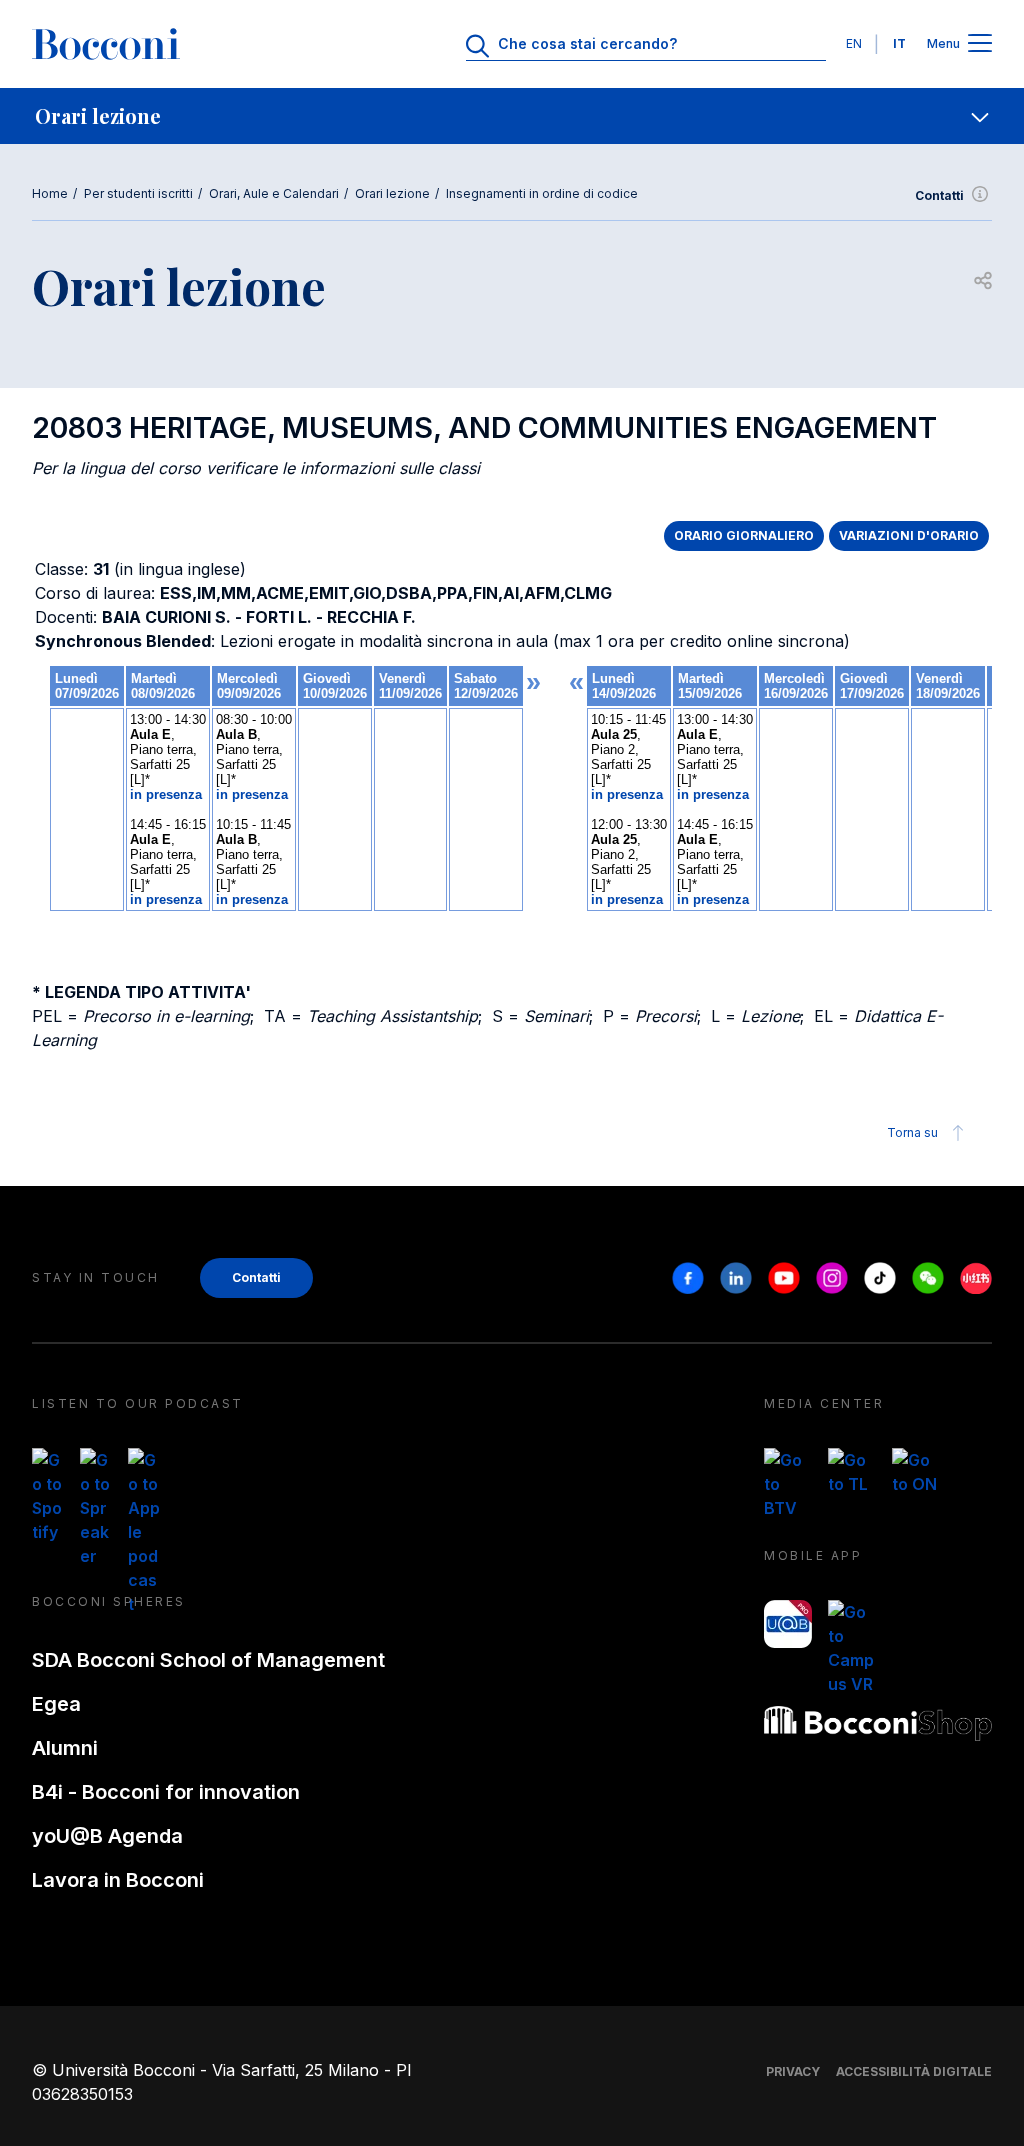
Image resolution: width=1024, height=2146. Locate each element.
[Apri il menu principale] (980, 44)
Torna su (912, 1132)
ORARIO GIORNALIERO (744, 535)
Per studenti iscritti (138, 193)
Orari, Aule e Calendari (274, 193)
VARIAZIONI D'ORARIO (909, 535)
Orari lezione (392, 193)
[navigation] (512, 116)
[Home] (106, 44)
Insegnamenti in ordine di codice (542, 193)
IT (899, 43)
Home (50, 193)
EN (854, 43)
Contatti (939, 195)
